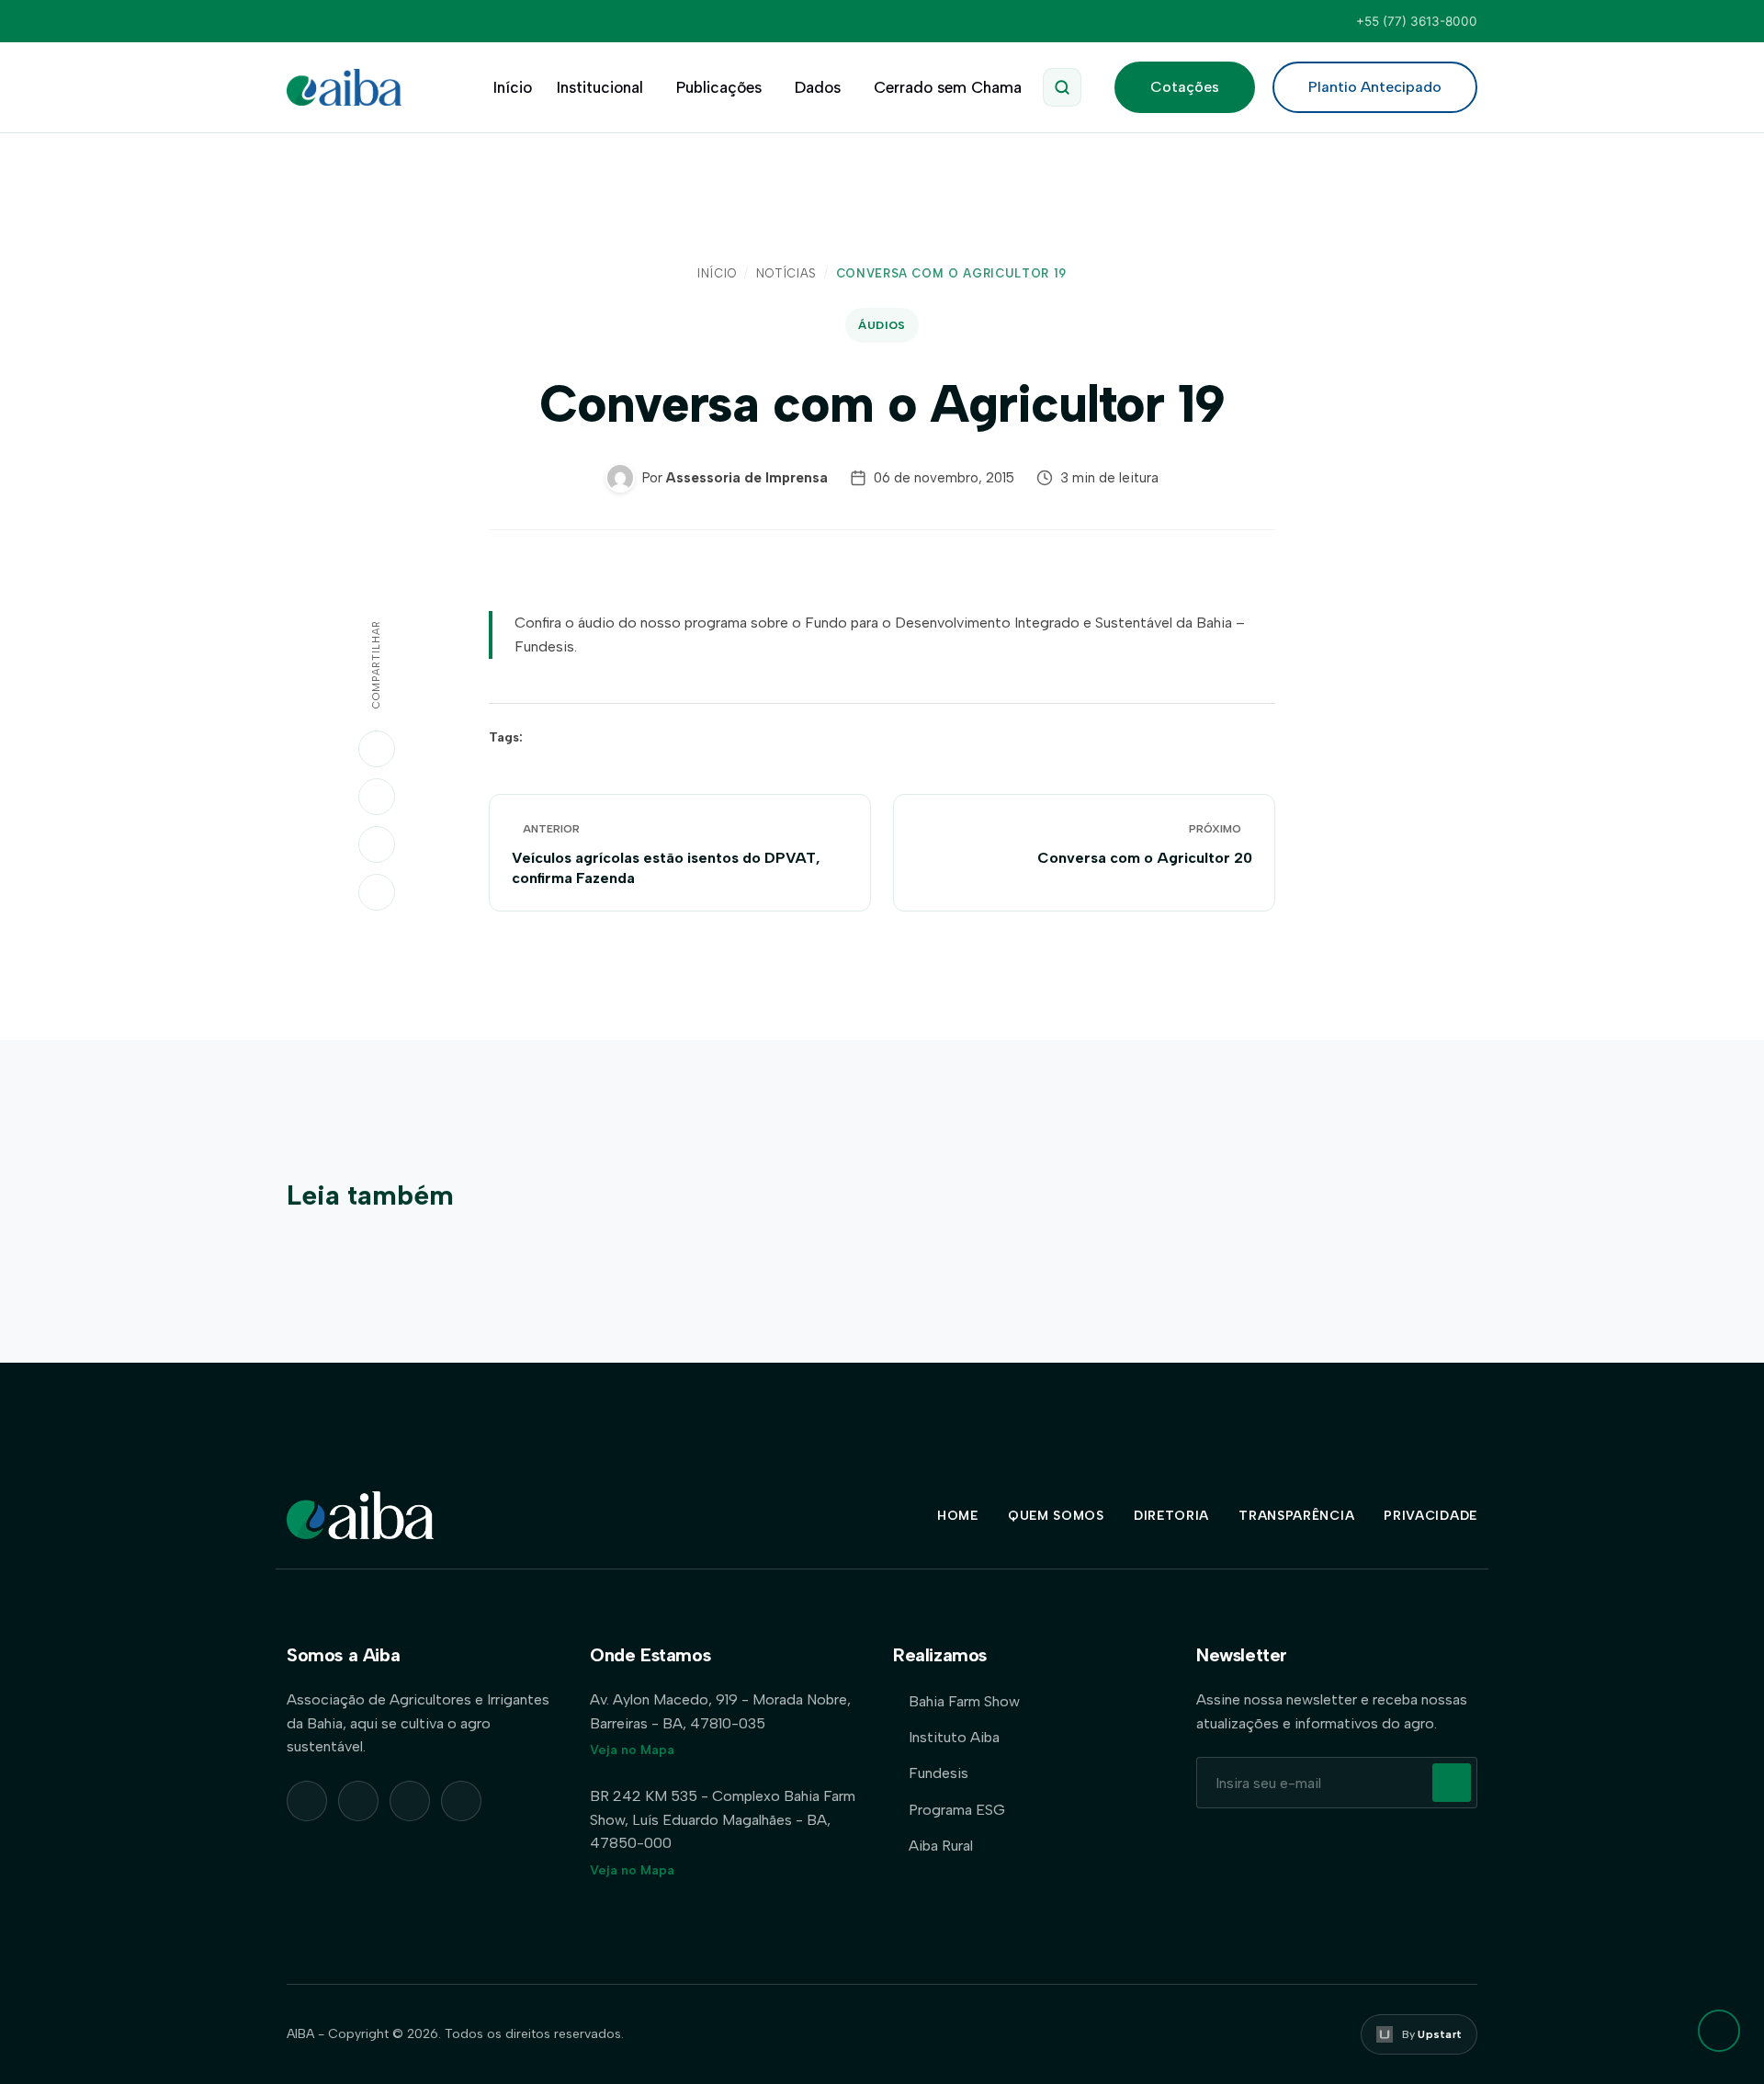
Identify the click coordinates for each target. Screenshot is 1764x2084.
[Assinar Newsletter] (1452, 1783)
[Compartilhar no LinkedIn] (377, 797)
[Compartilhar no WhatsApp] (377, 749)
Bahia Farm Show (964, 1701)
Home (958, 1516)
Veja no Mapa (632, 1750)
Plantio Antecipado (1375, 87)
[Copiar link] (377, 892)
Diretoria (1171, 1516)
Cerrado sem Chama (948, 87)
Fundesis (939, 1773)
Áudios (882, 325)
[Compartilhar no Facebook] (377, 844)
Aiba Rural (941, 1846)
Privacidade (1430, 1516)
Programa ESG (957, 1810)
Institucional (600, 87)
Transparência (1296, 1516)
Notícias (786, 273)
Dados (818, 87)
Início (513, 87)
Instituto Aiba (954, 1737)
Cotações (1185, 87)
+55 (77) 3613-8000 (1417, 21)
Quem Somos (1056, 1516)
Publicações (719, 87)
